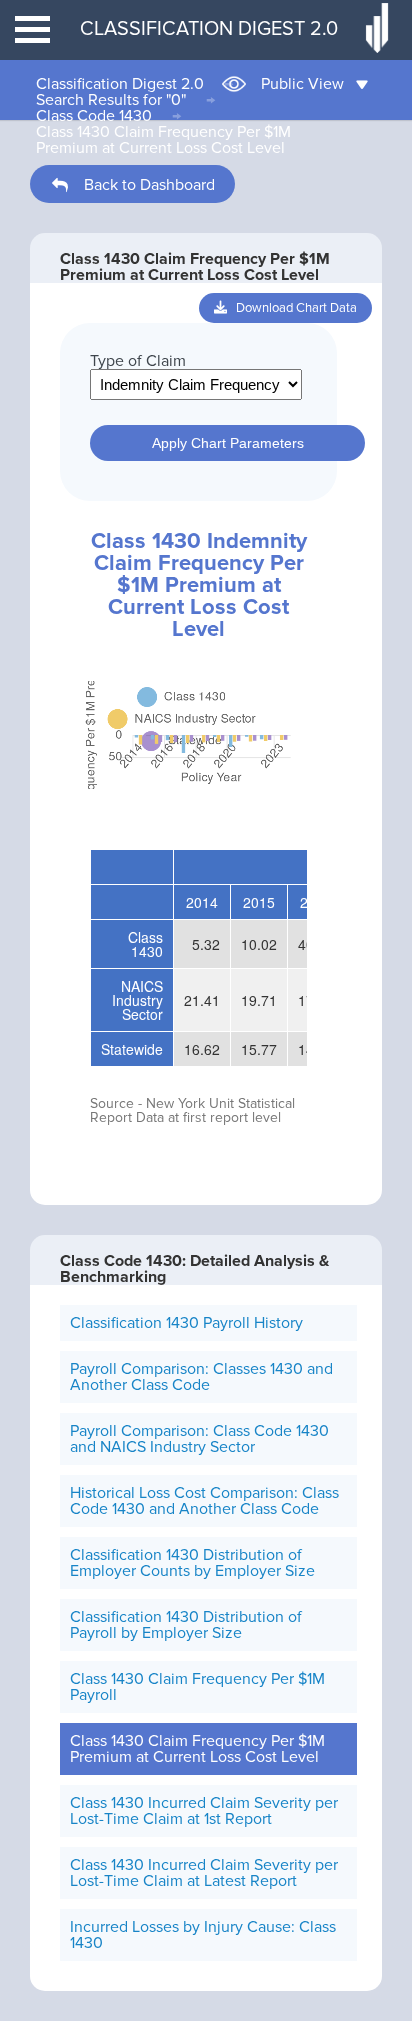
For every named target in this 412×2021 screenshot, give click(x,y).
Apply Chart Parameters (228, 443)
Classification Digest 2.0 (120, 84)
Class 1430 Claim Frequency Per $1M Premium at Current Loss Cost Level (163, 140)
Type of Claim (138, 361)
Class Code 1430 (94, 116)
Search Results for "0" (111, 100)
